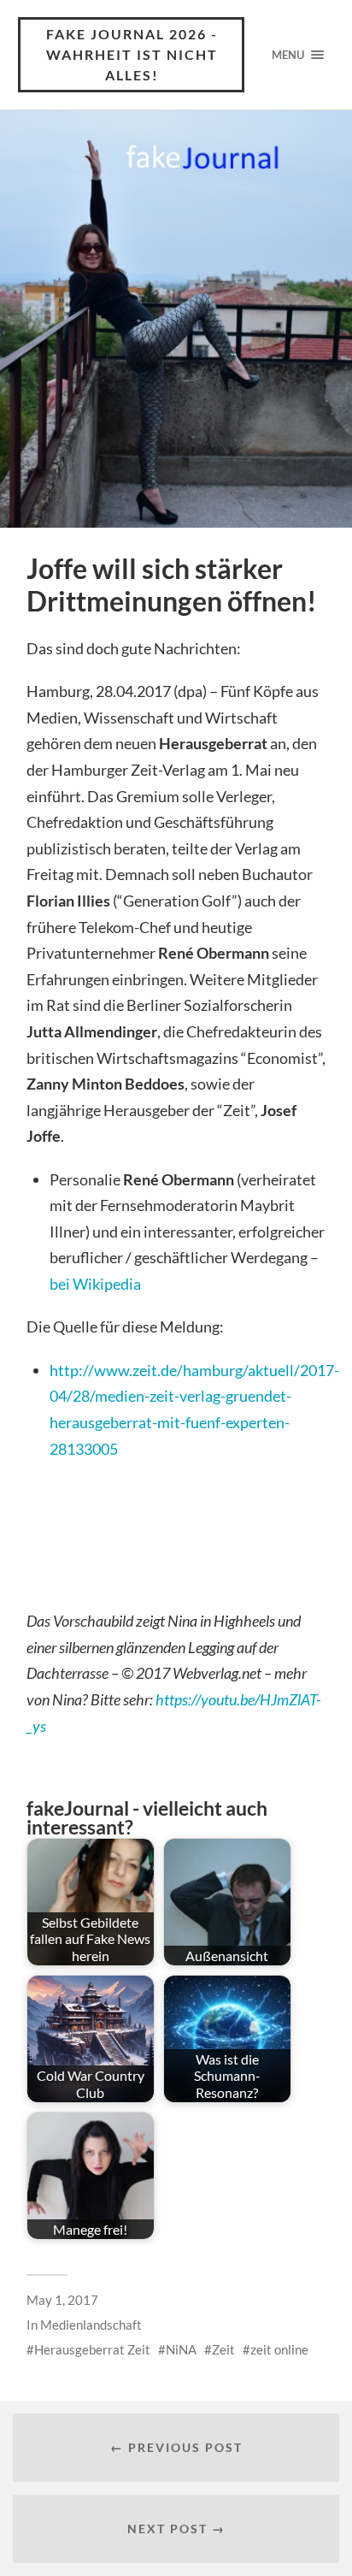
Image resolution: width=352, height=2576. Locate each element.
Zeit (223, 2349)
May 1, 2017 (62, 2300)
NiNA (181, 2349)
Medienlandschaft (91, 2325)
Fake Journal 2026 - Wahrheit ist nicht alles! (132, 54)
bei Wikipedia (95, 1284)
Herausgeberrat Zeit (92, 2349)
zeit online (279, 2349)
